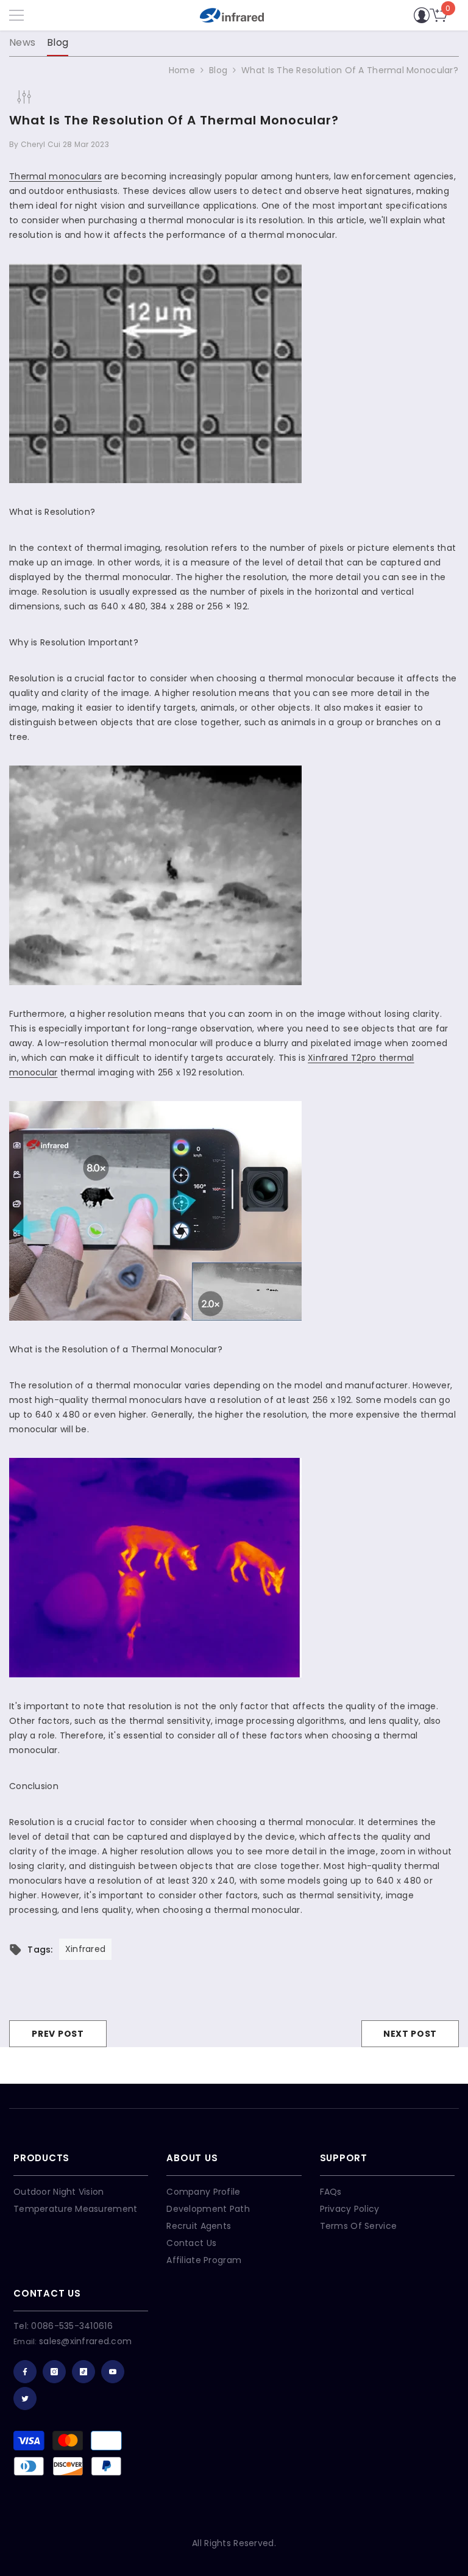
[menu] (16, 15)
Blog (58, 42)
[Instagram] (54, 2372)
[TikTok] (83, 2372)
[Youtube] (113, 2372)
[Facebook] (25, 2372)
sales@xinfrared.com (85, 2341)
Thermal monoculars (55, 176)
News (22, 42)
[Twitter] (25, 2398)
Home (182, 70)
